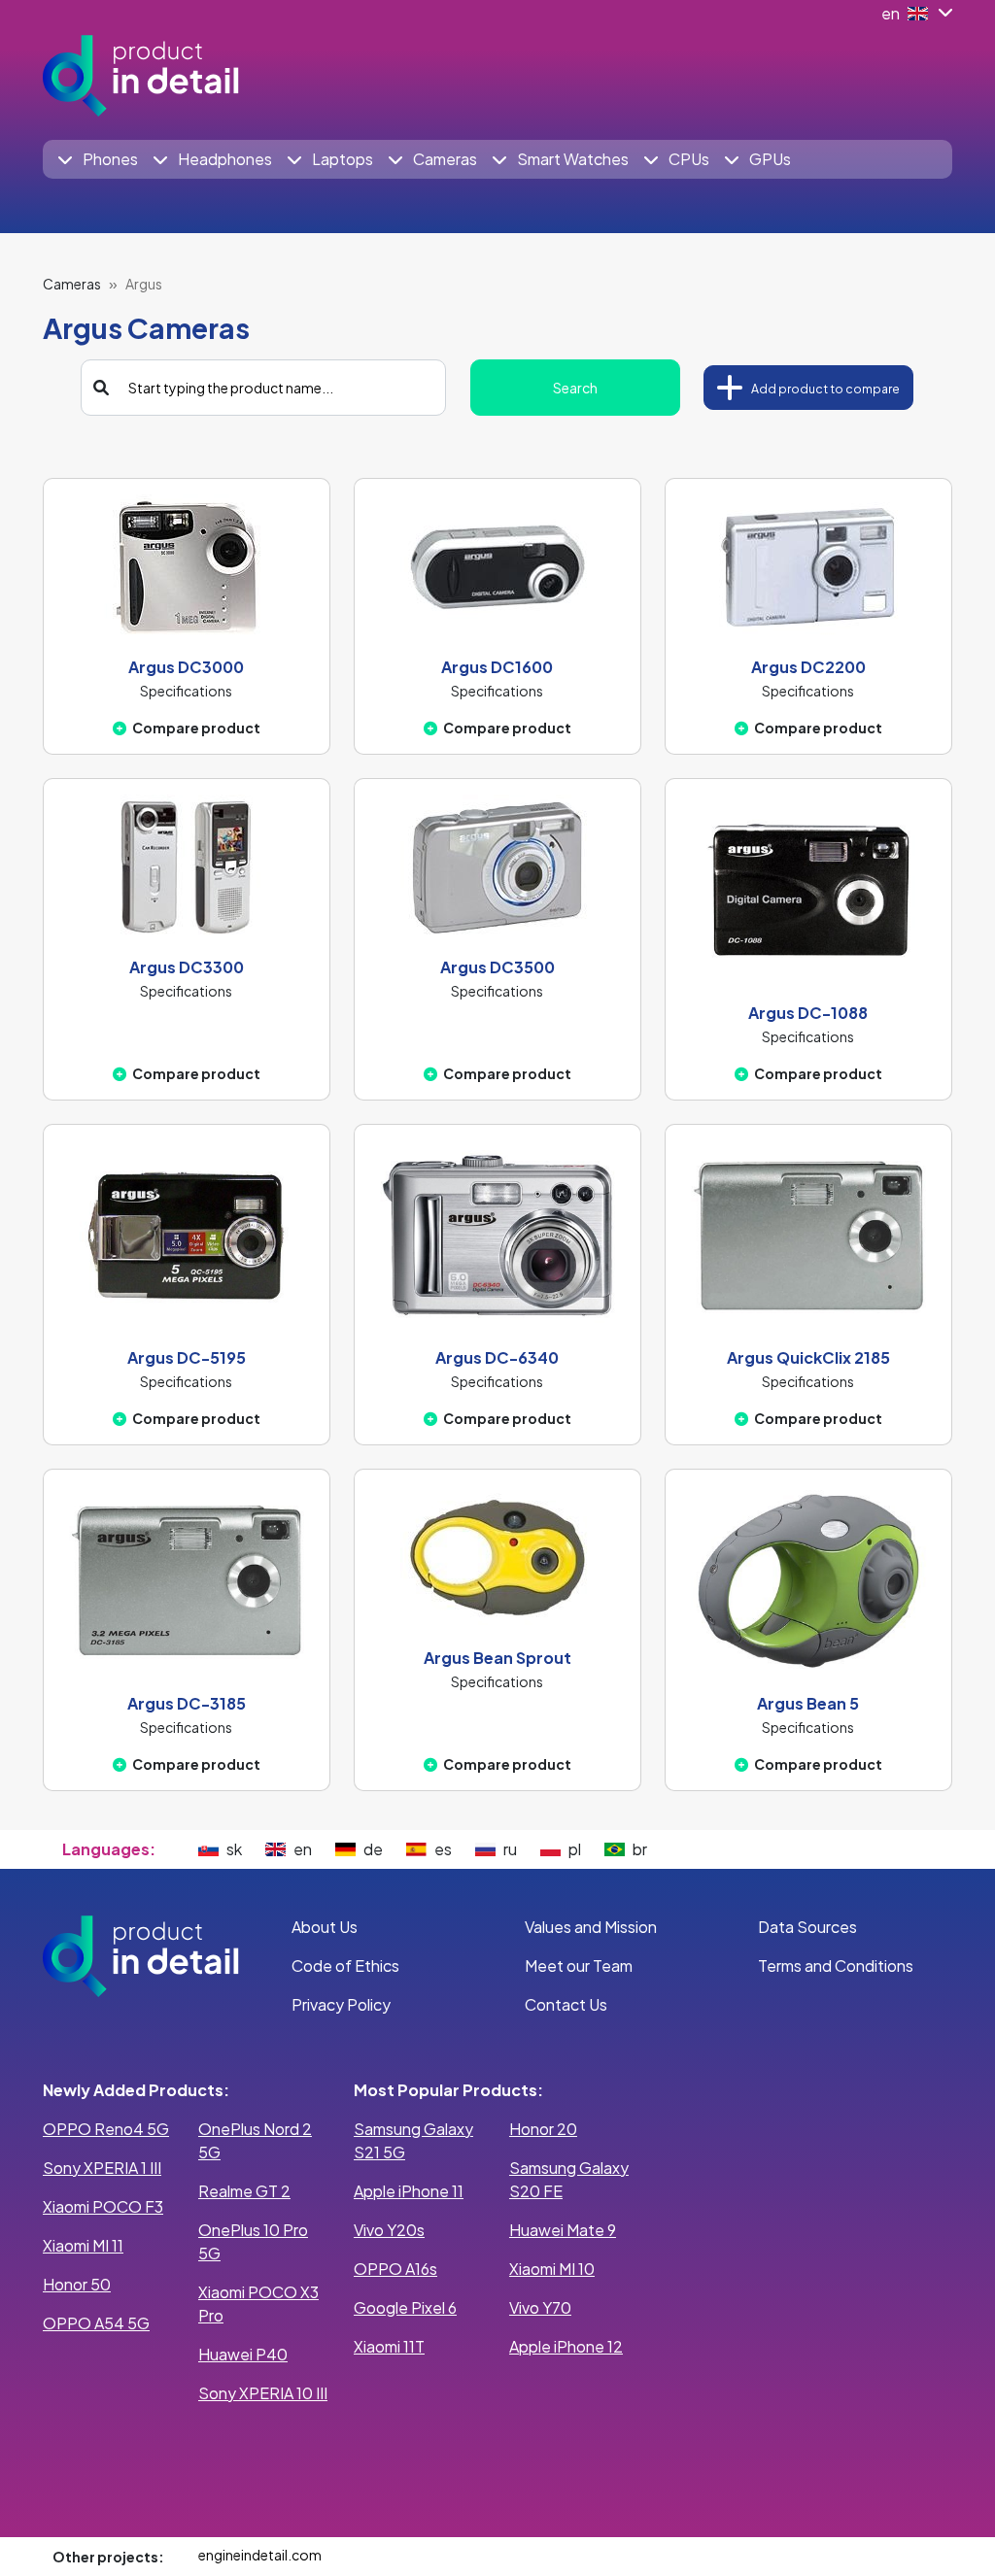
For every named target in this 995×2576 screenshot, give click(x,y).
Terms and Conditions (836, 1966)
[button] (98, 159)
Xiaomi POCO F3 (103, 2206)
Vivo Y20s (389, 2230)
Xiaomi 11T (389, 2346)
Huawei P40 (243, 2354)
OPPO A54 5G (96, 2323)
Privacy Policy (341, 2004)
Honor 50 (77, 2284)
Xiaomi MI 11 (83, 2245)
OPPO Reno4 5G (106, 2129)
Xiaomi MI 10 (552, 2269)
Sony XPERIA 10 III (263, 2393)
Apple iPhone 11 (409, 2191)
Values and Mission (591, 1927)
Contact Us (566, 2004)
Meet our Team (579, 1966)
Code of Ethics (345, 1966)
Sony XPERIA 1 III (102, 2168)
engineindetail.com (260, 2555)
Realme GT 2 (244, 2191)
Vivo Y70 (540, 2307)
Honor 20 (543, 2129)
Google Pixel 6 (405, 2307)
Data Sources (807, 1927)
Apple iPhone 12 (566, 2346)
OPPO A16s (395, 2269)
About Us (325, 1927)
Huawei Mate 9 (563, 2230)
